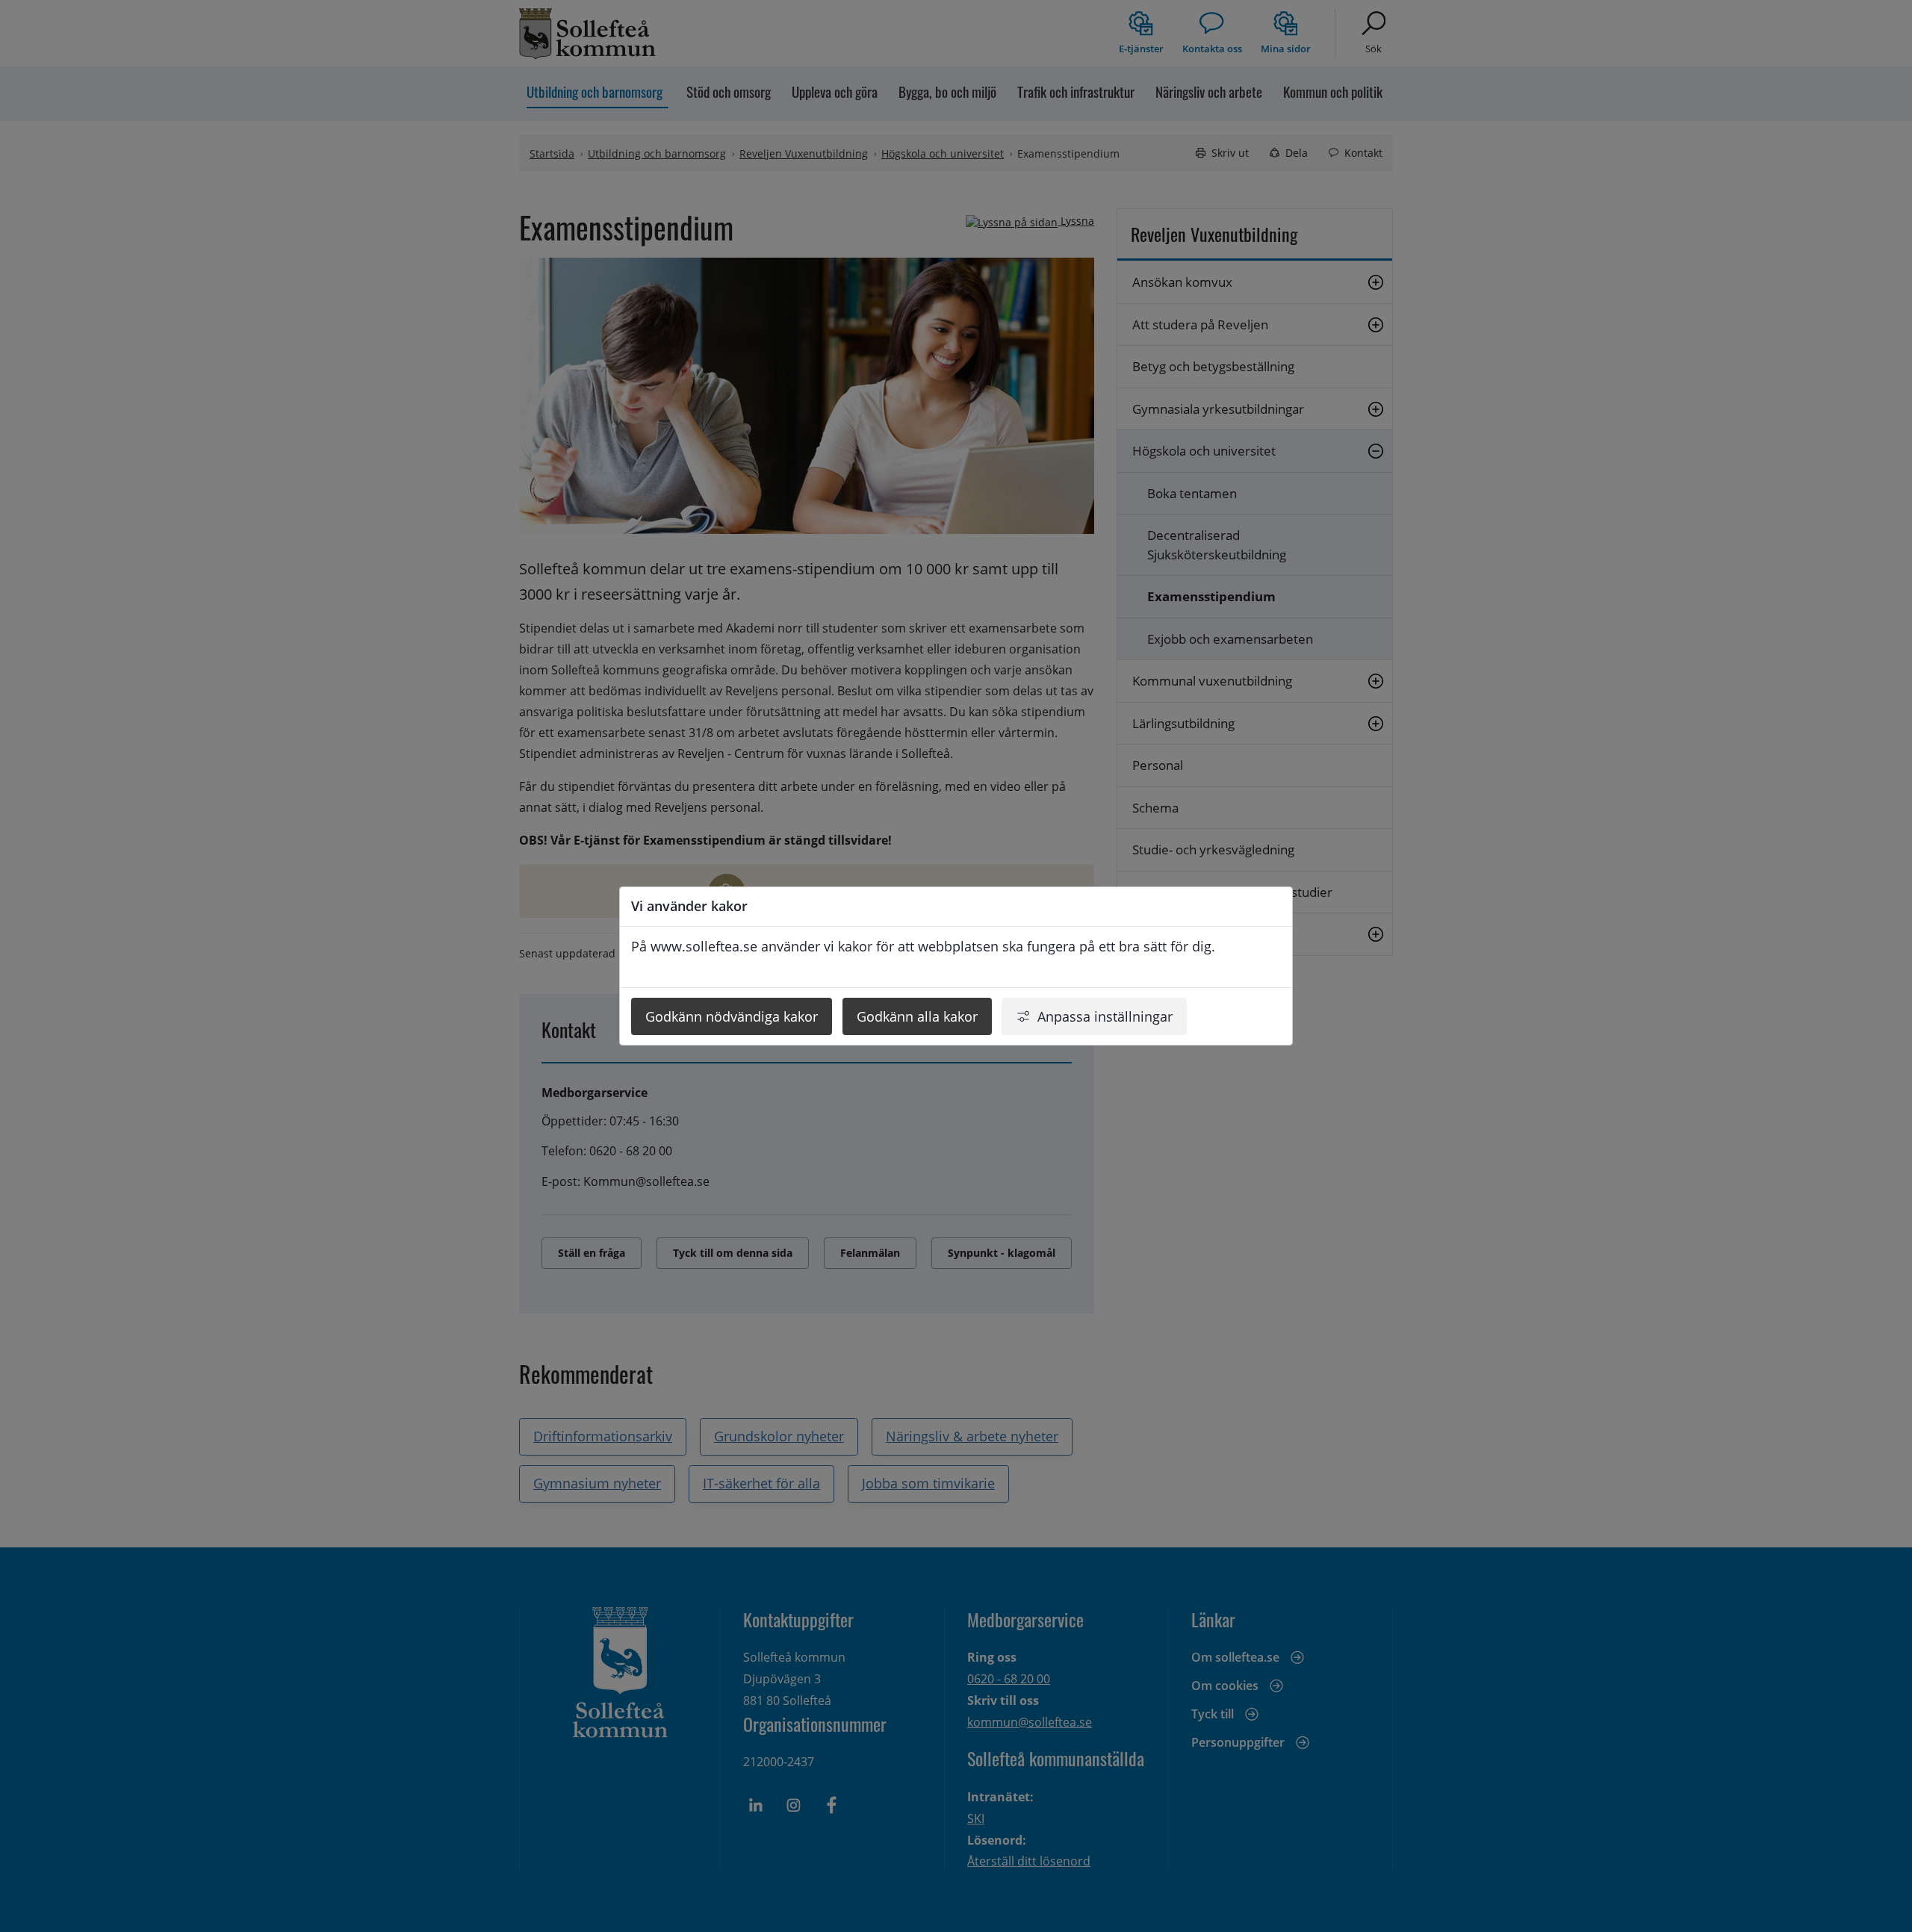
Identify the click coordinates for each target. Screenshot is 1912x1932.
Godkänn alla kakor (917, 1016)
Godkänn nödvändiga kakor (732, 1016)
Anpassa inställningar (1105, 1016)
